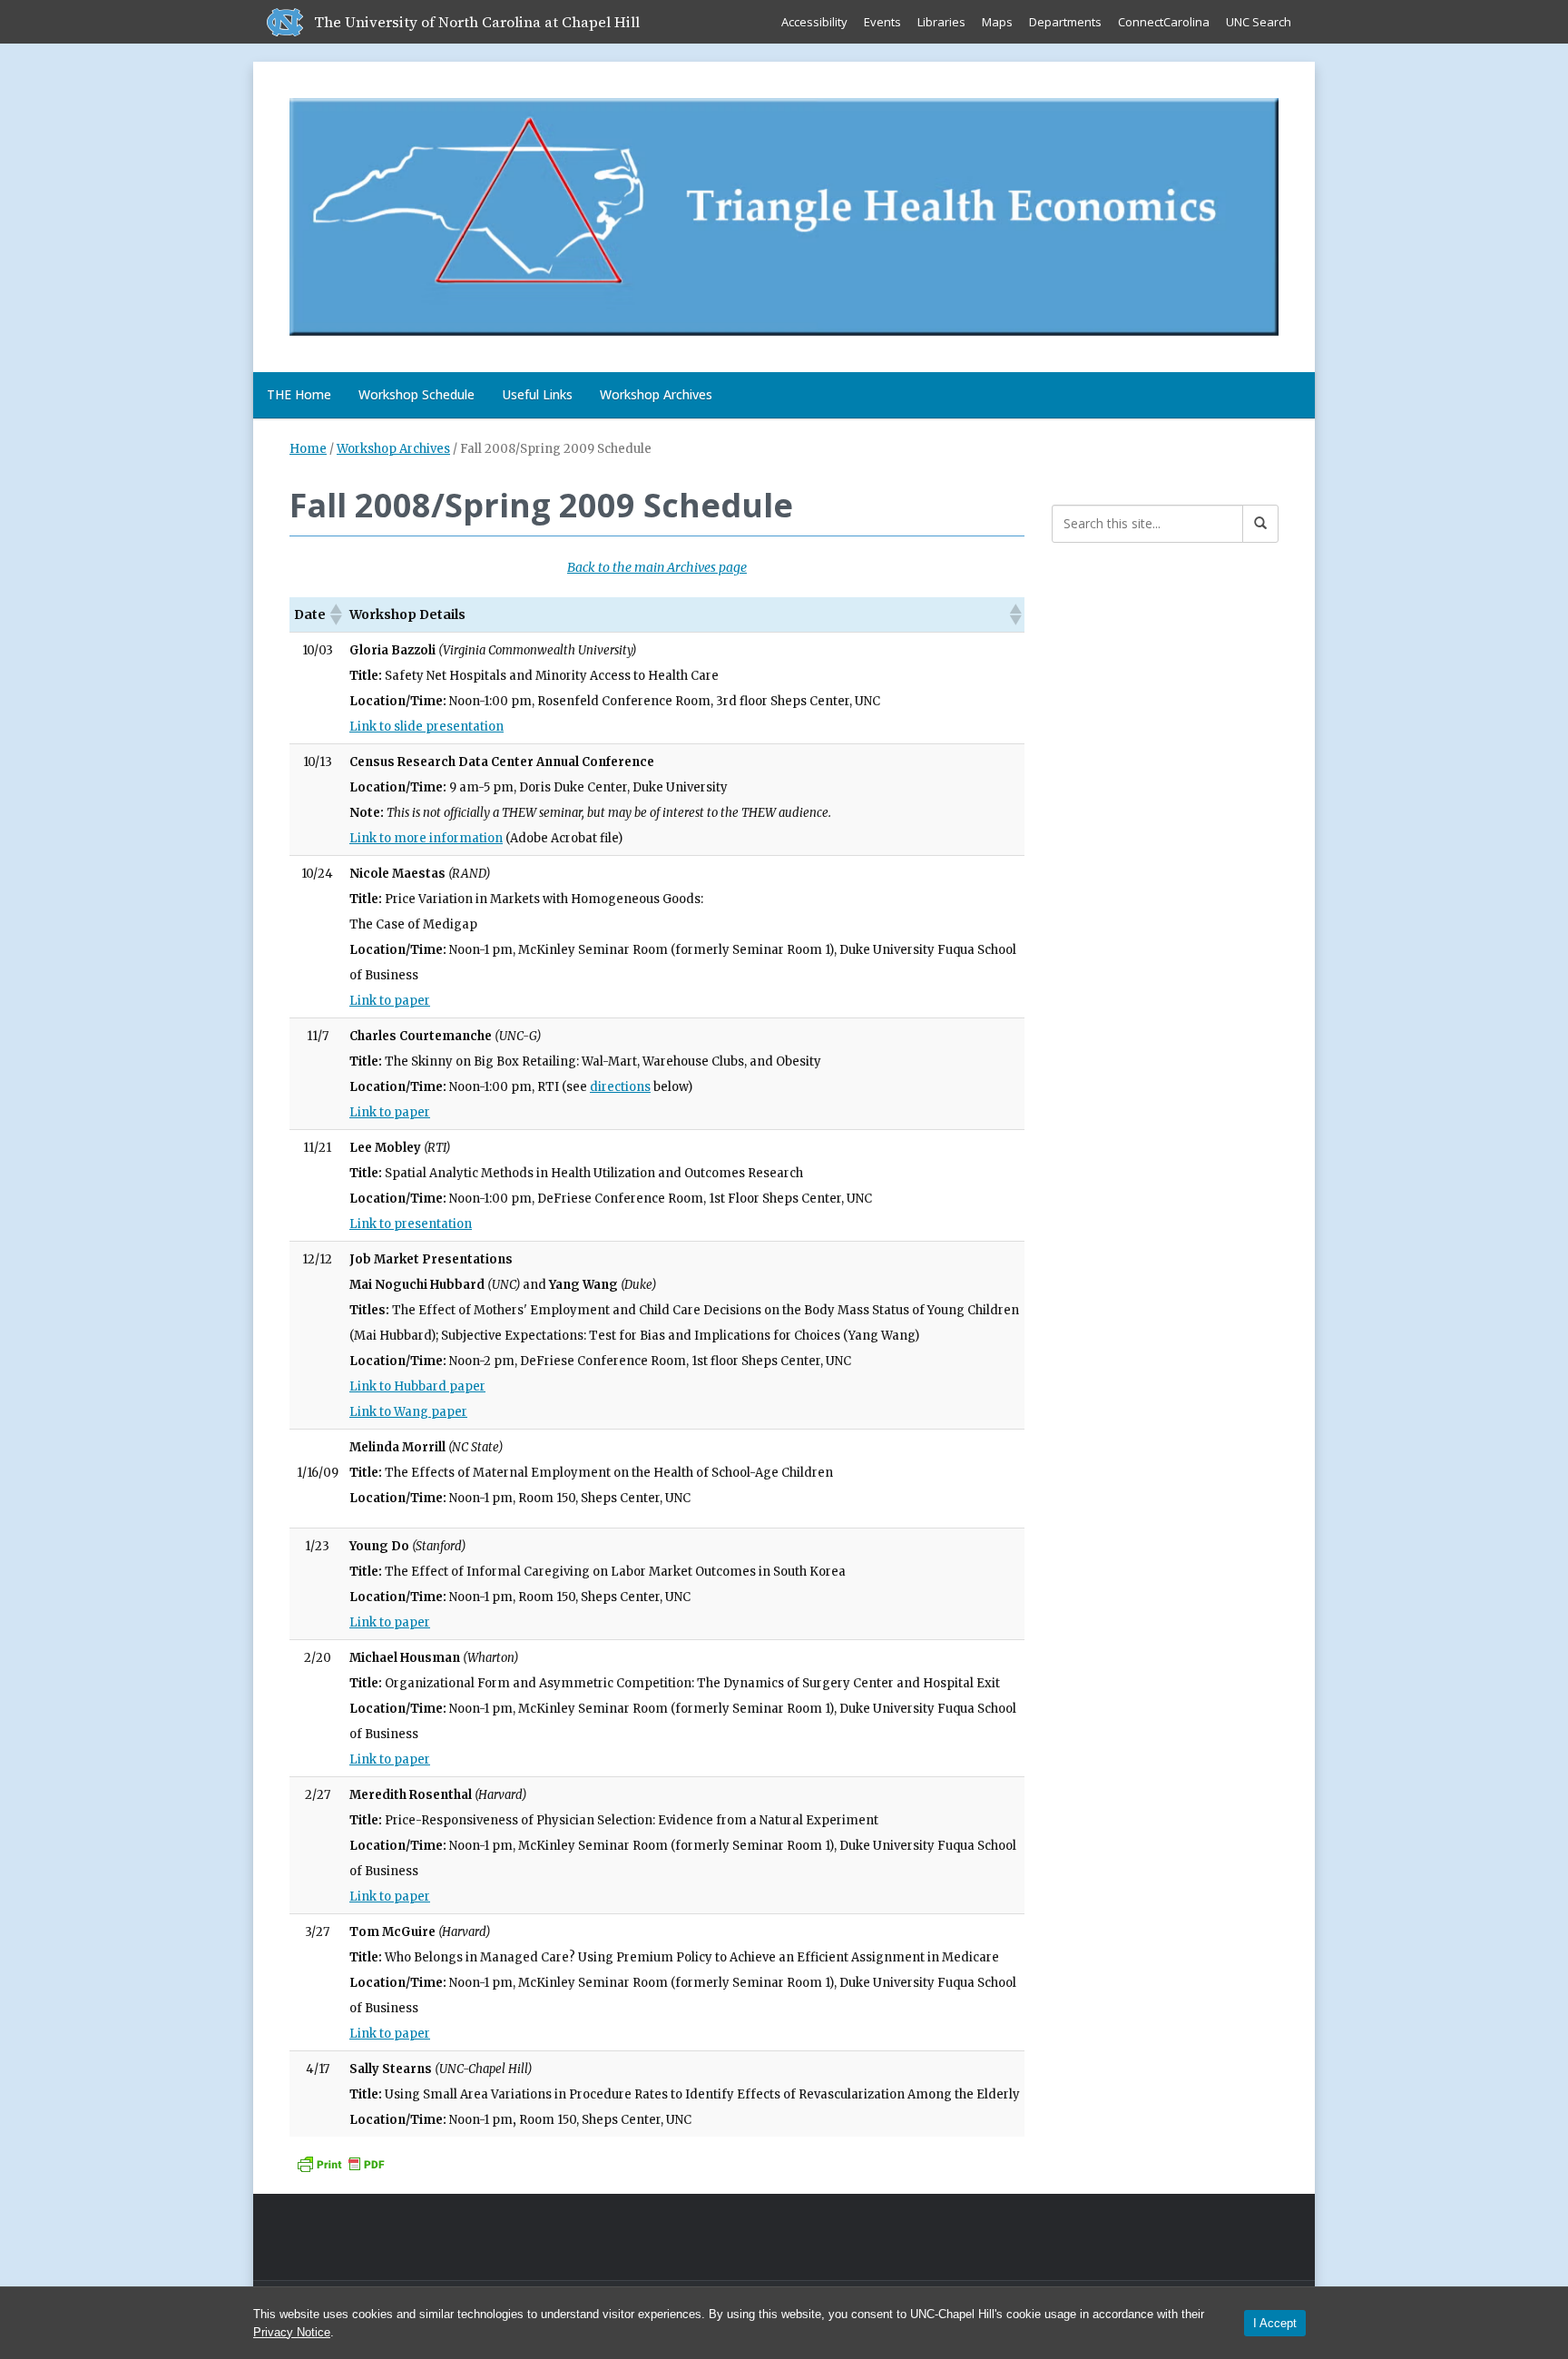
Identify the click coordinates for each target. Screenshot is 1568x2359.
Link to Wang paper (408, 1412)
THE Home (299, 394)
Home (308, 449)
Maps (997, 22)
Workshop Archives (656, 394)
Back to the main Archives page (657, 567)
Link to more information (426, 838)
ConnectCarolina (1164, 22)
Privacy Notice (292, 2332)
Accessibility (814, 22)
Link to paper (390, 1001)
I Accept (1275, 2323)
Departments (1065, 22)
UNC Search (1259, 22)
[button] (335, 614)
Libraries (941, 22)
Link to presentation (411, 1224)
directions (620, 1087)
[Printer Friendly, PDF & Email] (340, 2163)
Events (882, 22)
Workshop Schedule (416, 394)
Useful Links (537, 394)
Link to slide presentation (426, 727)
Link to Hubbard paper (417, 1386)
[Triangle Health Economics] (784, 213)
